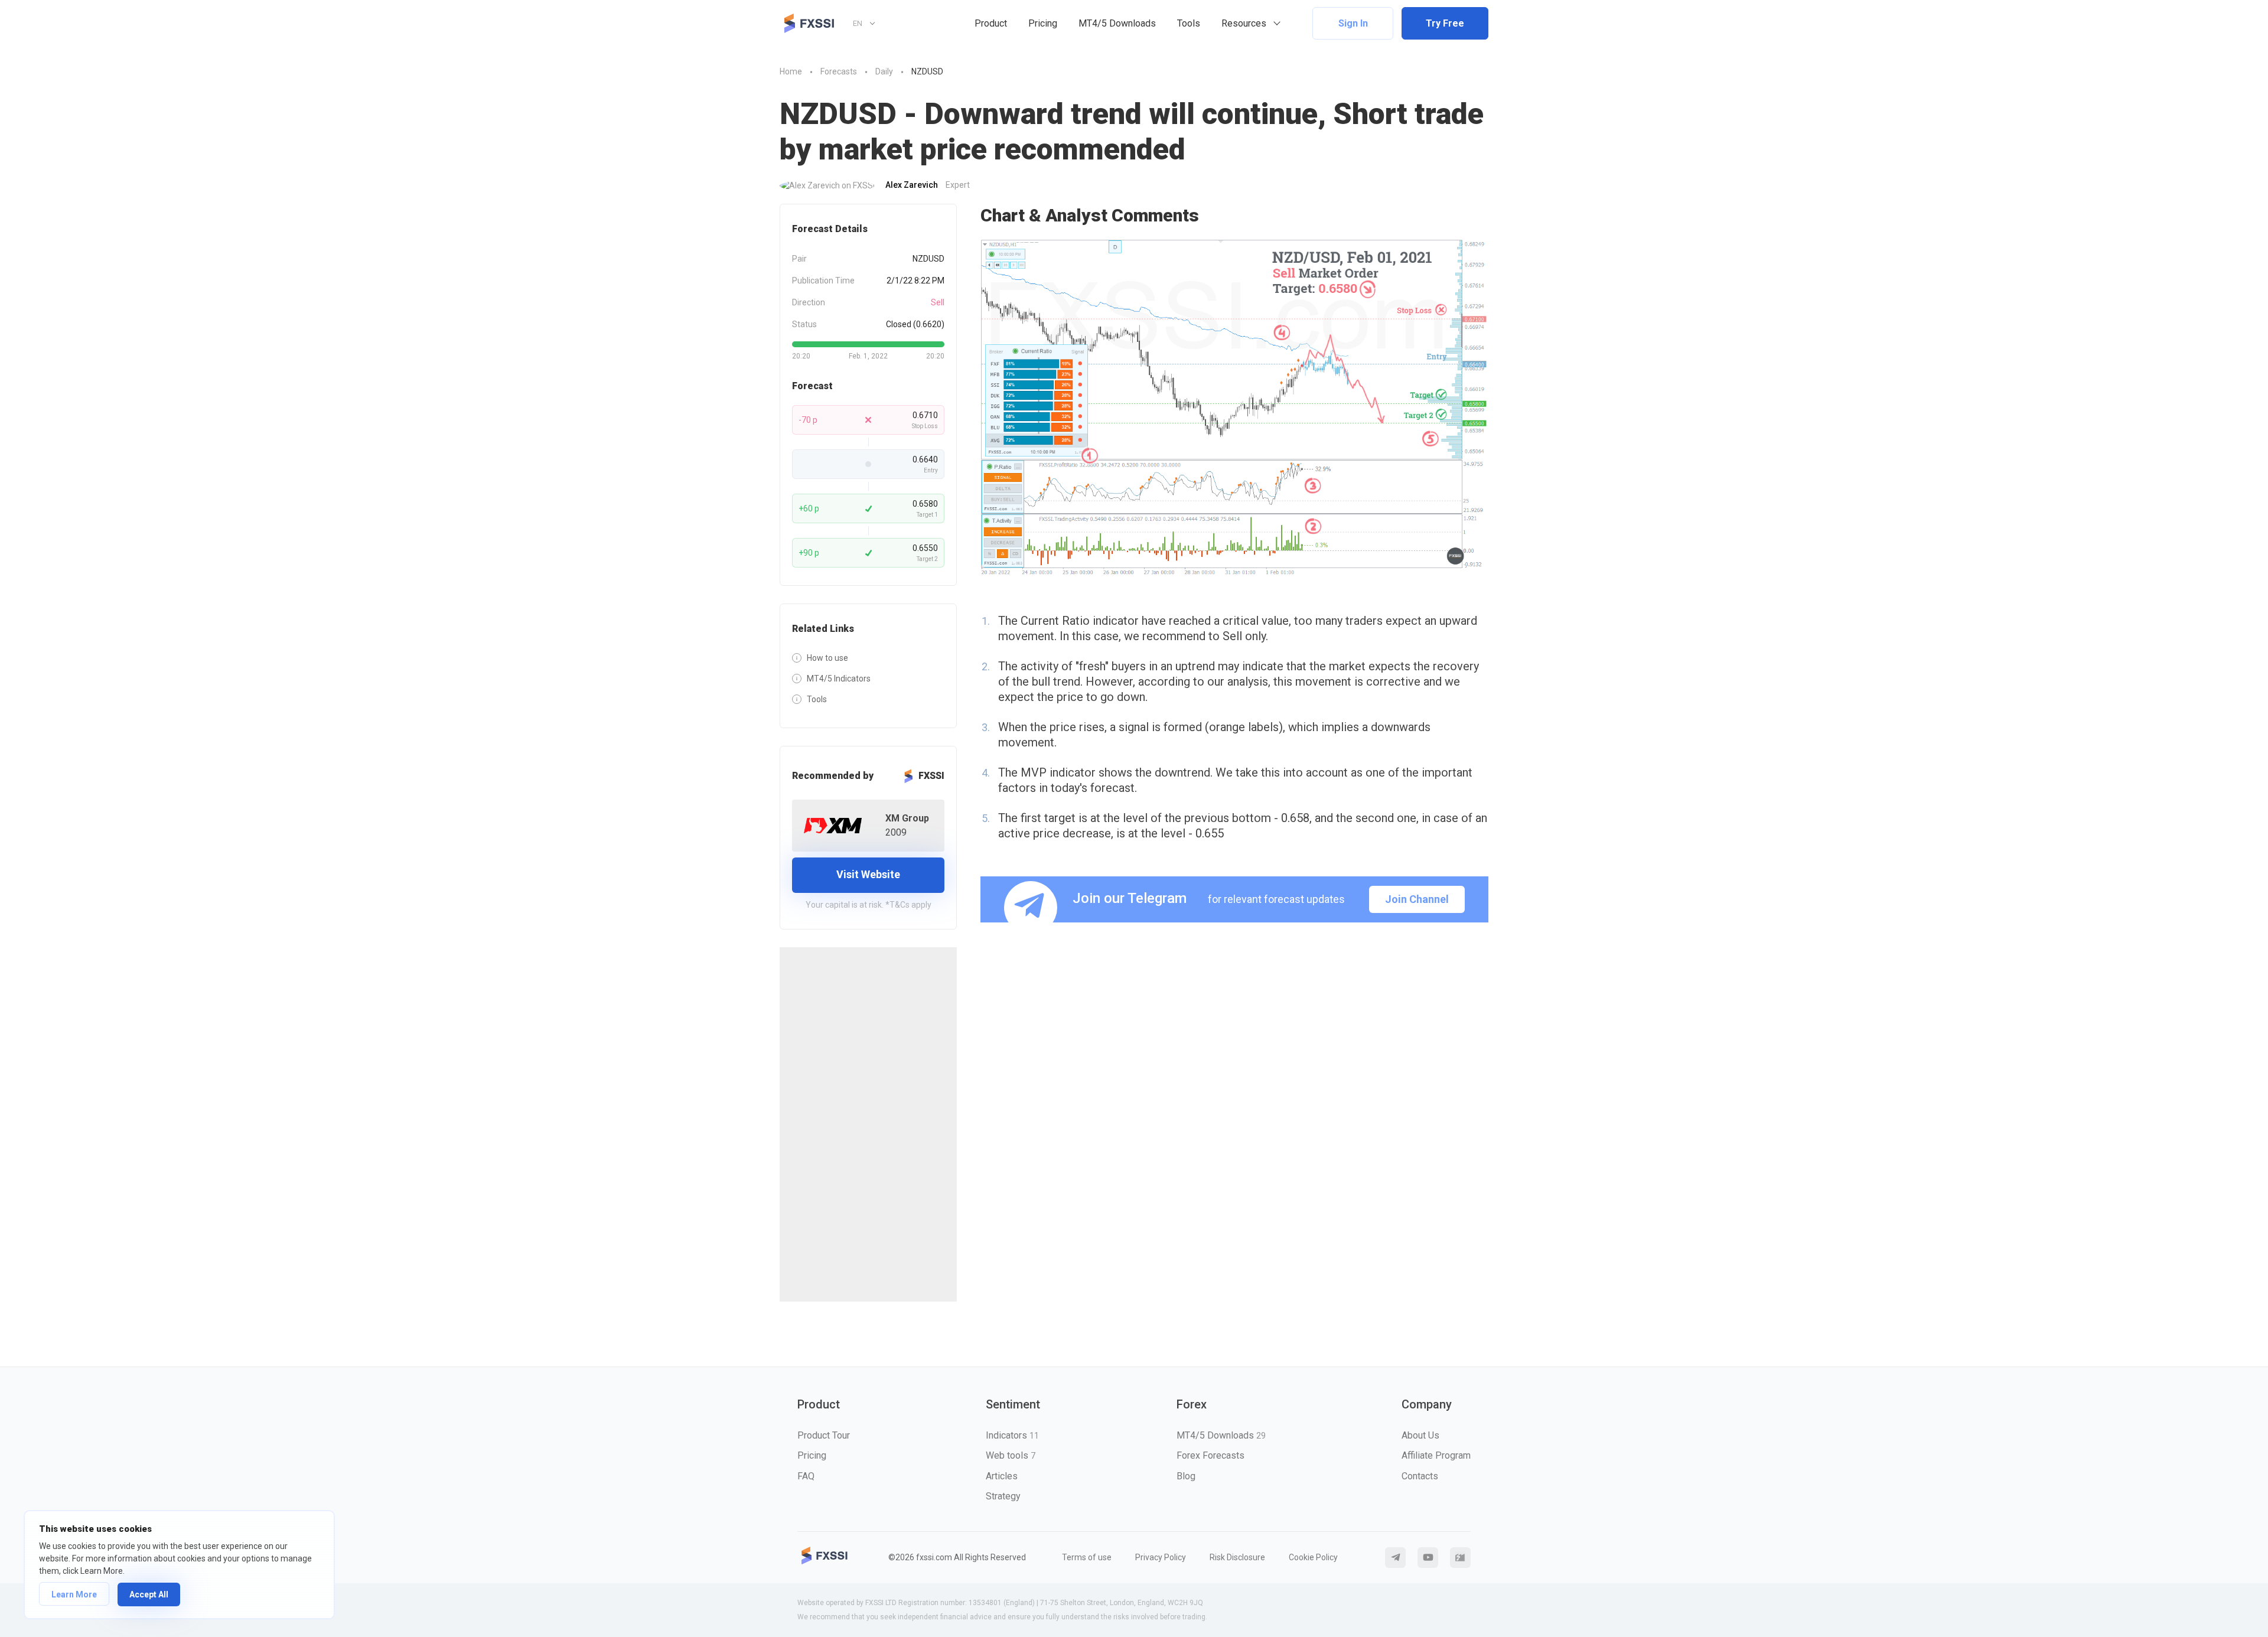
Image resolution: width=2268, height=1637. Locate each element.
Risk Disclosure (1237, 1557)
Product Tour (824, 1435)
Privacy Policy (1161, 1557)
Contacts (1420, 1476)
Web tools (1011, 1455)
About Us (1420, 1435)
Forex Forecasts (1210, 1455)
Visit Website (868, 874)
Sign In (1353, 23)
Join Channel (1417, 899)
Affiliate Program (1436, 1455)
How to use (827, 658)
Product (991, 23)
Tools (1189, 23)
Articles (1002, 1476)
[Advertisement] (868, 1124)
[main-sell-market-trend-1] (1234, 408)
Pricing (1043, 23)
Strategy (1003, 1496)
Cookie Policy (1313, 1557)
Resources (1244, 23)
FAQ (806, 1476)
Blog (1186, 1476)
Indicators (1012, 1435)
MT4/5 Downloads (1117, 23)
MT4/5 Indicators (839, 679)
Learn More (74, 1594)
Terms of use (1087, 1557)
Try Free (1445, 23)
